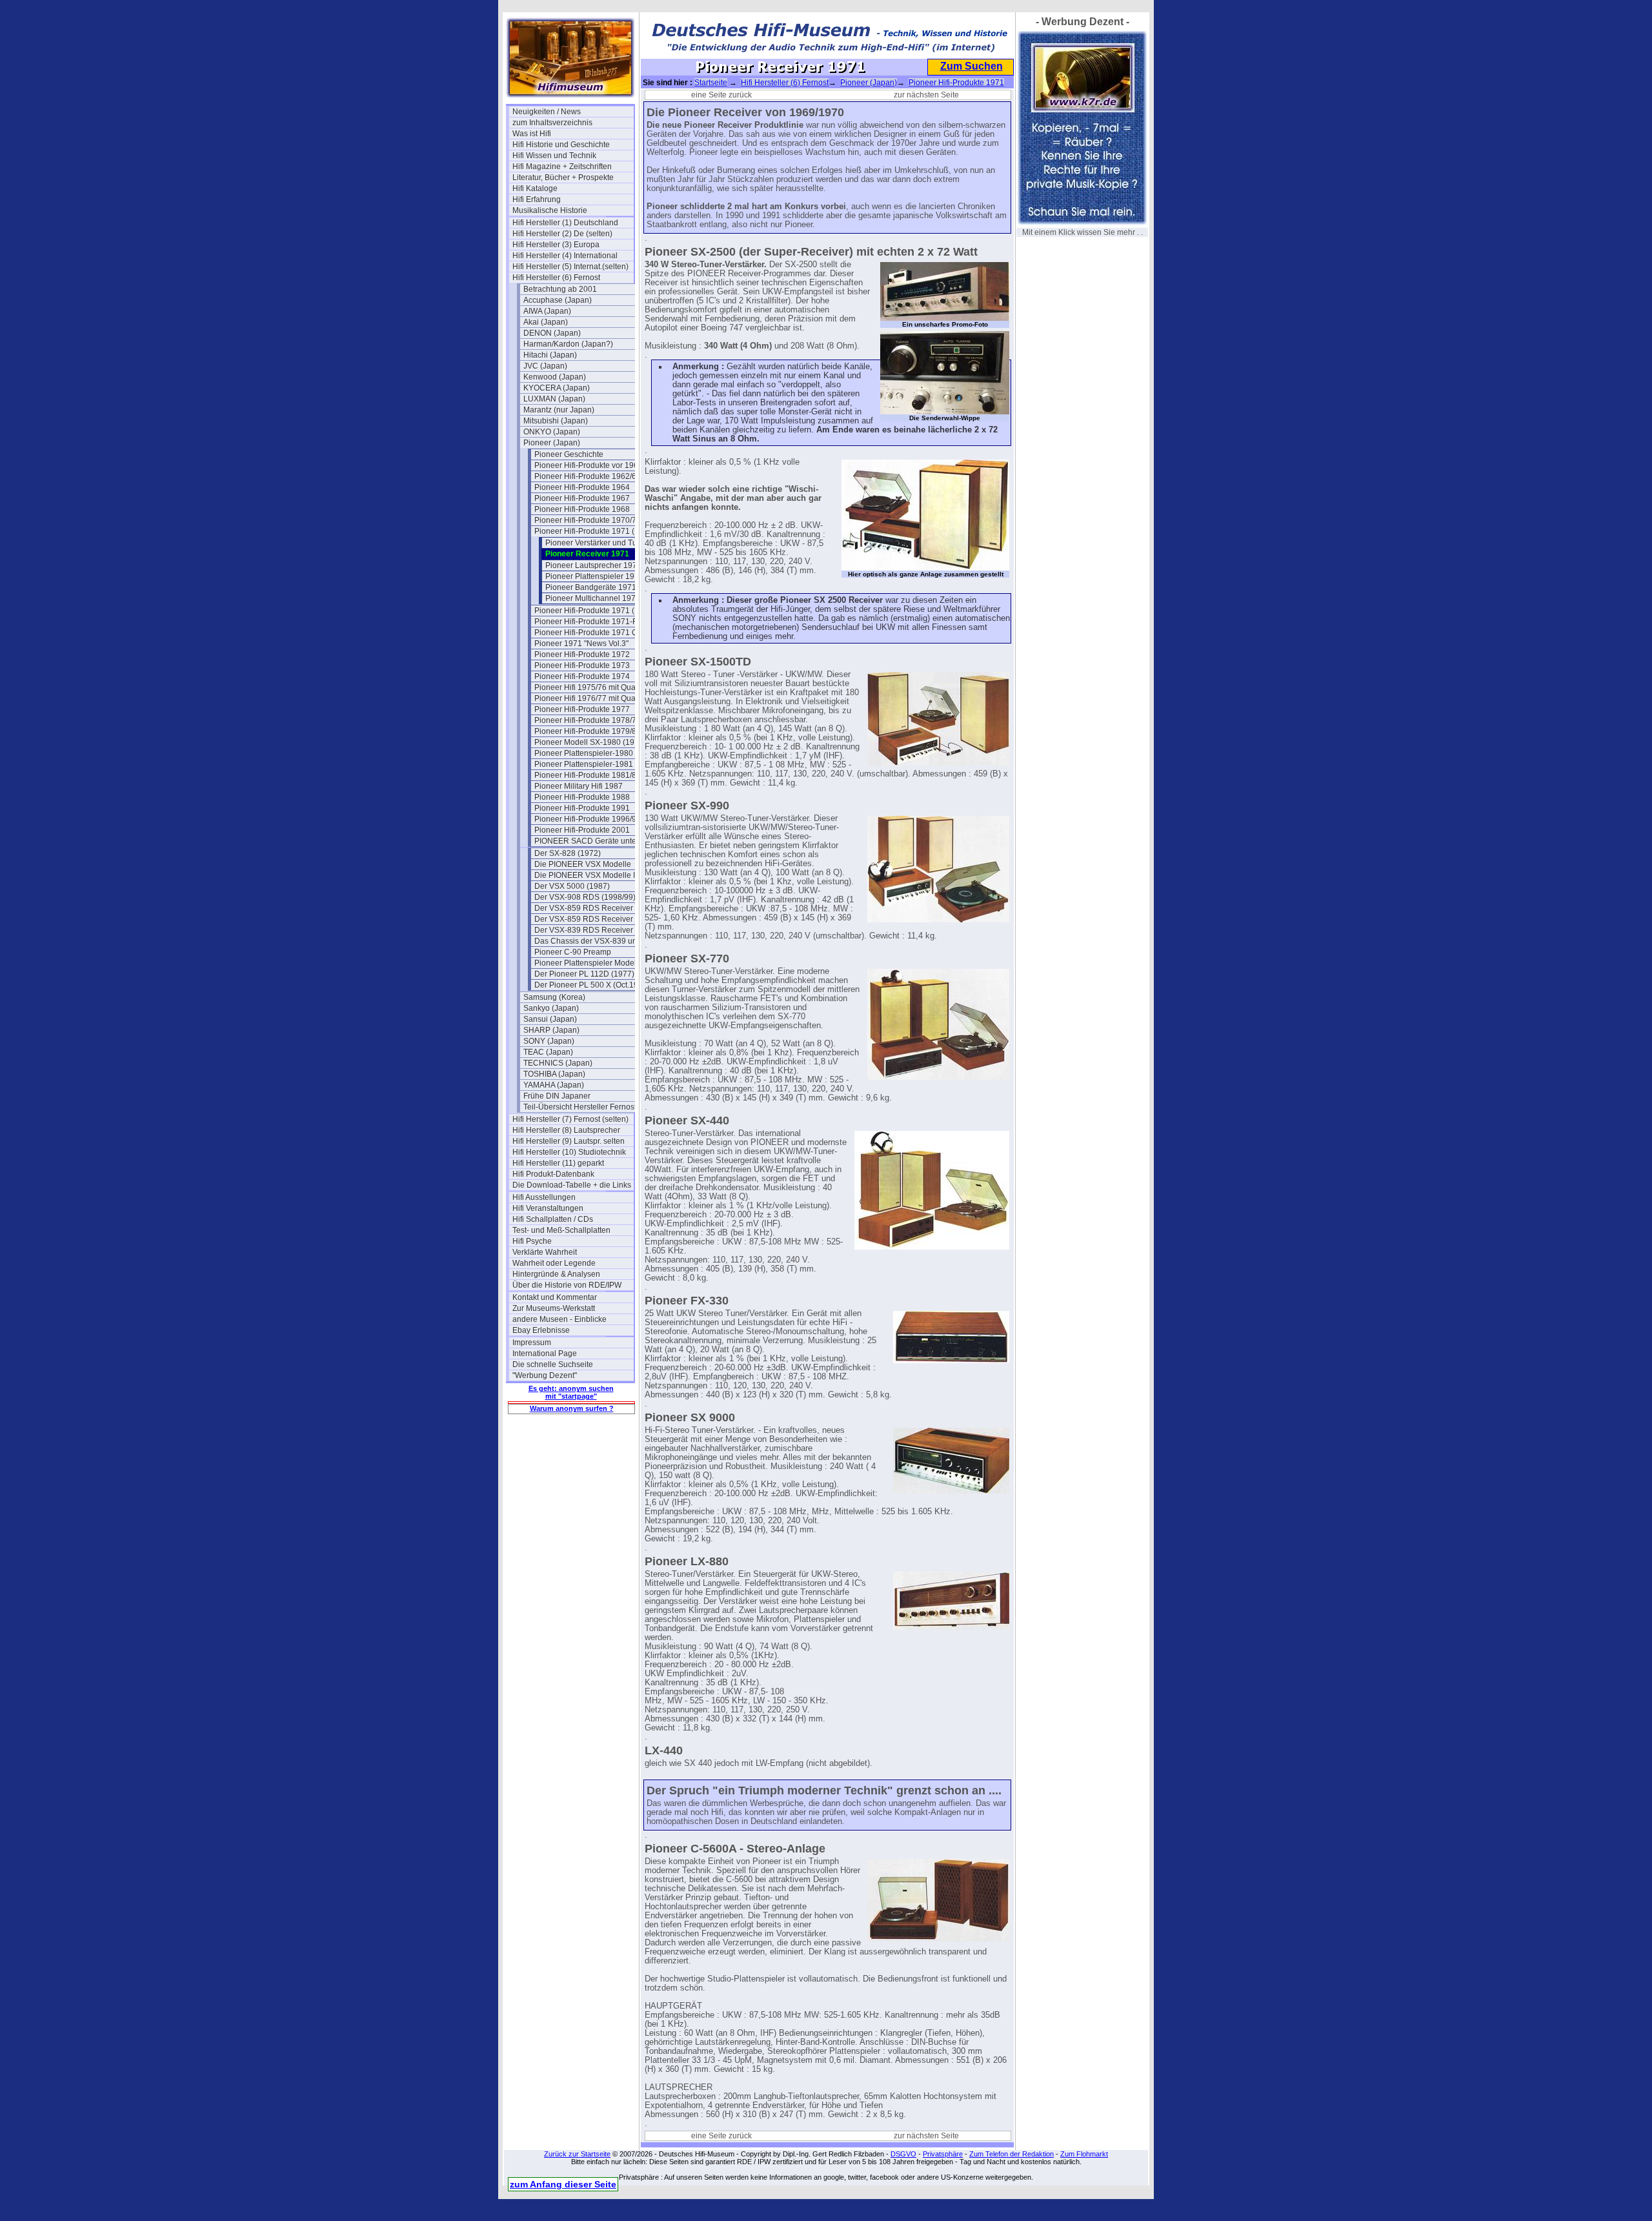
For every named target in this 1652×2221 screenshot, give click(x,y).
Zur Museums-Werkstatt (554, 1308)
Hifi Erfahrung (537, 199)
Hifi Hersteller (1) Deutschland (565, 223)
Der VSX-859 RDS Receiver (584, 908)
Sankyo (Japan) (551, 1008)
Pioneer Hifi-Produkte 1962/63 (588, 476)
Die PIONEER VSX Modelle (583, 864)
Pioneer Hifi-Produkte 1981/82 (588, 775)
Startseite (711, 83)
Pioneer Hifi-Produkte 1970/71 (588, 520)
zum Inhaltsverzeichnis (552, 123)
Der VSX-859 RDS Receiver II (587, 919)
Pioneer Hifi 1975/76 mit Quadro (591, 687)
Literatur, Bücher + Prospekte (563, 177)
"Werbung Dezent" (545, 1375)
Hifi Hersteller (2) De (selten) (562, 234)
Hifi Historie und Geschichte (561, 145)
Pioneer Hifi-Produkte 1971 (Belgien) (595, 531)
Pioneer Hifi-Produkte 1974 (582, 676)
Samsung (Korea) (554, 997)
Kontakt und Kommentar (555, 1297)
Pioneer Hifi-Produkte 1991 (582, 808)
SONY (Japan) (549, 1041)
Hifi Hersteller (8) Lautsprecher (566, 1130)
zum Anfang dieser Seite (563, 2184)
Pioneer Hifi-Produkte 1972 (582, 654)
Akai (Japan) (546, 322)
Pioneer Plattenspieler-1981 (584, 764)
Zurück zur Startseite (577, 2154)
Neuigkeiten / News (547, 112)
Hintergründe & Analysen (556, 1274)
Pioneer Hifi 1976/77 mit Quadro (591, 698)
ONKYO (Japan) (552, 432)
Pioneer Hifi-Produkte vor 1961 (589, 465)
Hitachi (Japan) (550, 355)
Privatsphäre (943, 2154)
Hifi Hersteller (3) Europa (556, 245)
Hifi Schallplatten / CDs (553, 1219)
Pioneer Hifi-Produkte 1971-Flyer (592, 622)
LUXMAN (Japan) (554, 399)
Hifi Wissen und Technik (554, 156)
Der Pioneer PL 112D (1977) (584, 974)
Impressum (532, 1343)
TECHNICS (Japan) (558, 1063)
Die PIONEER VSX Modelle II (586, 875)
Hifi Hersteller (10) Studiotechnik (569, 1152)
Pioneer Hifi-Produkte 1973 (582, 665)
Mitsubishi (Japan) (556, 421)
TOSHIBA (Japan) (554, 1074)
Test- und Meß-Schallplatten (561, 1230)
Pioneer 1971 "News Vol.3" (581, 644)
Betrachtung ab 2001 (560, 289)
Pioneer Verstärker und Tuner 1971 (606, 543)
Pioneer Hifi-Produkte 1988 (582, 797)
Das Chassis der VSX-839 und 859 (595, 941)
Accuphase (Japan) (558, 300)
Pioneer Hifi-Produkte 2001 (582, 830)
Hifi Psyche (532, 1241)
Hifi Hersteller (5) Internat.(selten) (570, 267)
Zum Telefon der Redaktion (1012, 2154)
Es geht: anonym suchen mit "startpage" (571, 1392)
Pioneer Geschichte (569, 454)
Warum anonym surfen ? (572, 1408)
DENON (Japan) (552, 333)
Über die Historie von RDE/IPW (567, 1285)
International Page (545, 1354)
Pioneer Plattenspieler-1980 (584, 753)
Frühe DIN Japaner (557, 1096)
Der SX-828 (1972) (568, 853)
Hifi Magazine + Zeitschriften (562, 167)
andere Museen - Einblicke (559, 1319)
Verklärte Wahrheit (545, 1252)
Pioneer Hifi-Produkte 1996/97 (588, 819)
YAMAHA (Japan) (554, 1085)
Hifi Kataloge (535, 188)
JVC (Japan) (545, 366)
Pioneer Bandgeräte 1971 (591, 587)
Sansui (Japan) (550, 1019)
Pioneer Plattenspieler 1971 (594, 576)
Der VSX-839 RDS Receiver (584, 930)
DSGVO (903, 2154)
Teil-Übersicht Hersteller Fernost (580, 1107)
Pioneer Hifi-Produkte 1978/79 (588, 720)
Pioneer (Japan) (552, 443)
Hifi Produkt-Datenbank (553, 1174)
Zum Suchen (972, 66)
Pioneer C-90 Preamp (573, 952)
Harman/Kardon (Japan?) (568, 344)
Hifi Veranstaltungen (548, 1208)
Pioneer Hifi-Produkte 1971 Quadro (595, 633)
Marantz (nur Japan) (559, 410)
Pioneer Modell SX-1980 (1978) (590, 742)
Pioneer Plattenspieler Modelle (589, 963)
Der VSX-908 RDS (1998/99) (585, 897)
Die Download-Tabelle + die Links (572, 1185)
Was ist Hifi (532, 134)
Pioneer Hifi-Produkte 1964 (582, 487)
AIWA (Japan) (547, 311)
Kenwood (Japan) (555, 377)
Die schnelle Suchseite (553, 1364)
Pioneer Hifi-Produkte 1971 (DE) (591, 611)
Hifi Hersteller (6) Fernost (556, 278)
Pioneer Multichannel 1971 (593, 598)
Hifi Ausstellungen (544, 1197)
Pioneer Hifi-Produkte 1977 (582, 709)
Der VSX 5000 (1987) (572, 886)
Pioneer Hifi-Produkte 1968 (582, 509)
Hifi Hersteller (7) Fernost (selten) (570, 1119)
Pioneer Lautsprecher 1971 (593, 565)
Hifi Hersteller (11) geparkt (558, 1163)
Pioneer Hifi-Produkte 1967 (582, 498)
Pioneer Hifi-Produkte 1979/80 (588, 731)
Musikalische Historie (550, 210)
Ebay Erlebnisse (541, 1330)
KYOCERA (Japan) (557, 388)
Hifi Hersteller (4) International (565, 256)
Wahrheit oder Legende (554, 1263)
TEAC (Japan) (548, 1052)
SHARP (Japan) (551, 1030)
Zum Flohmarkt (1084, 2154)
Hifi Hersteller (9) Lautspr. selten (569, 1141)
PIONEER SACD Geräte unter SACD (595, 841)
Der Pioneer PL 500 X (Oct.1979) (592, 985)
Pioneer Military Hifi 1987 (579, 786)
